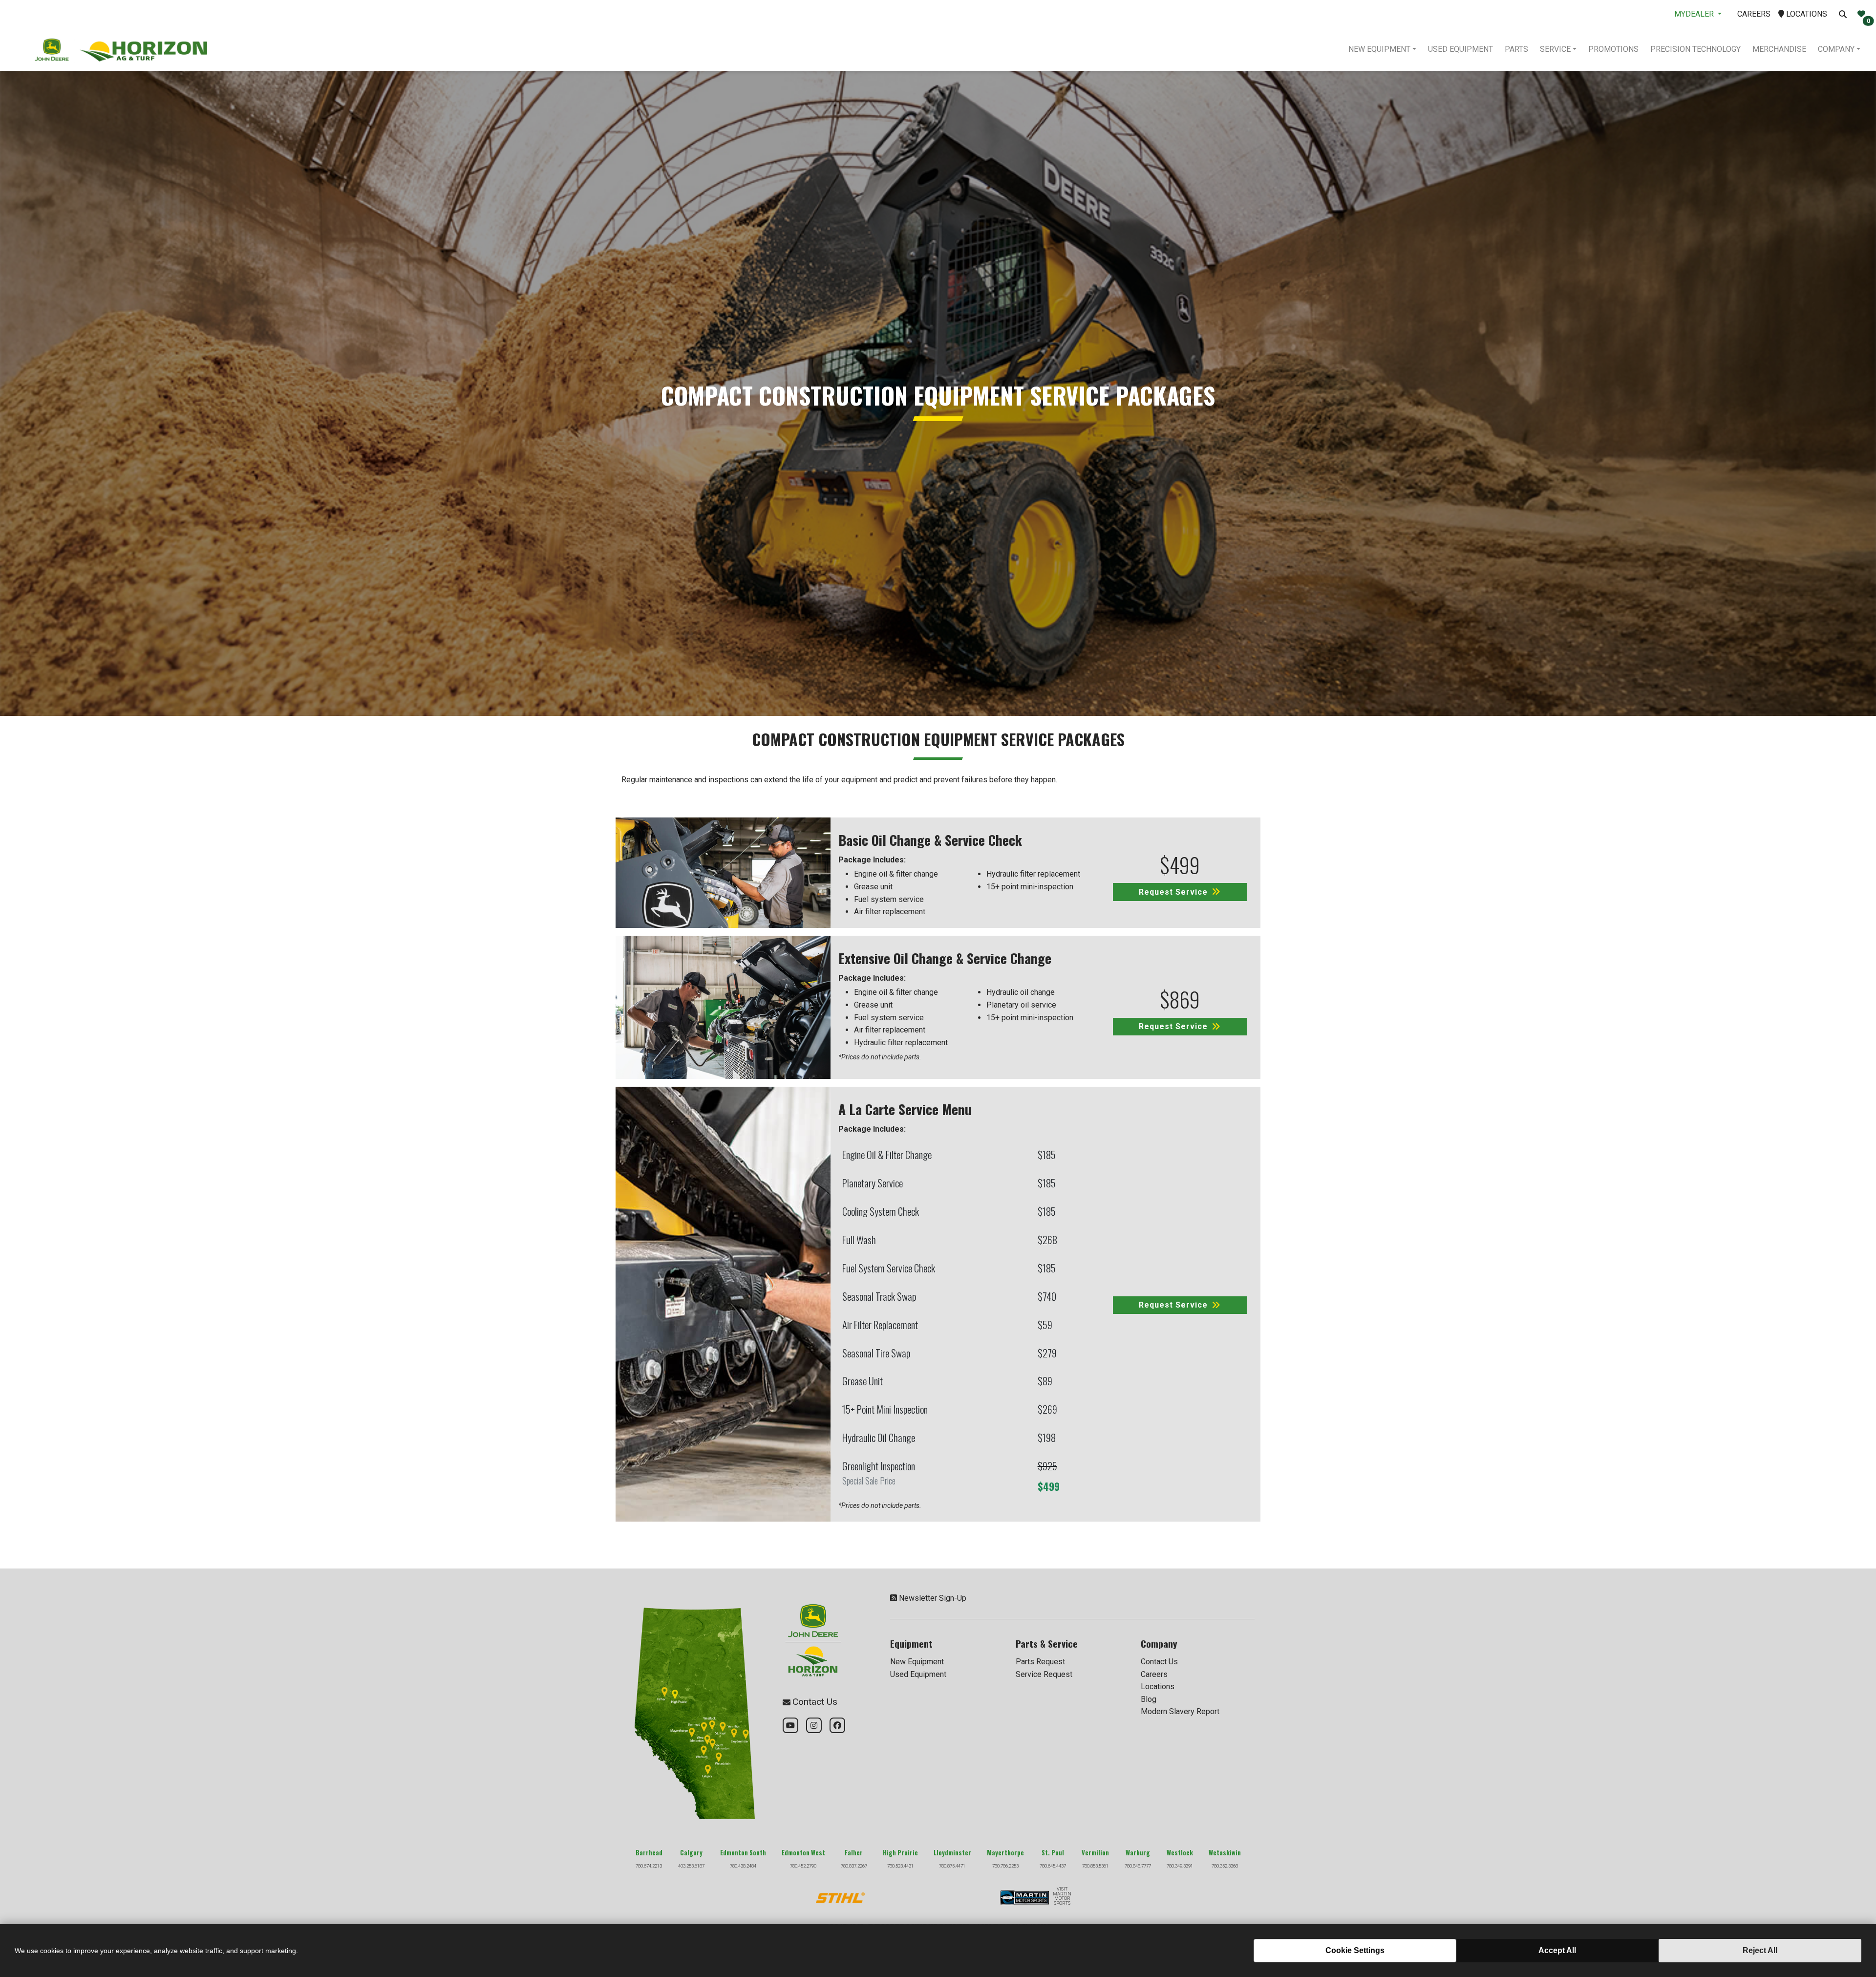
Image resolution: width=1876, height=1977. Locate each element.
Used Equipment (918, 1674)
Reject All (1760, 1950)
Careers (1154, 1674)
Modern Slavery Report (1180, 1711)
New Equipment (917, 1662)
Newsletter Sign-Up (933, 1598)
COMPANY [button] (1836, 49)
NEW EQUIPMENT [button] (1379, 49)
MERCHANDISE (1779, 49)
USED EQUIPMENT (1460, 49)
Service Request (1044, 1674)
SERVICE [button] (1555, 49)
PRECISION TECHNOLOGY (1695, 49)
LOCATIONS (1806, 14)
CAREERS (1754, 14)
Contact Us (1159, 1662)
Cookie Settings (1355, 1950)
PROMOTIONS (1613, 49)
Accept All (1557, 1950)
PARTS (1516, 49)
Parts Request (1040, 1662)
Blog (1149, 1699)
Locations (1158, 1687)
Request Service (1173, 892)
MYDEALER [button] (1695, 14)
